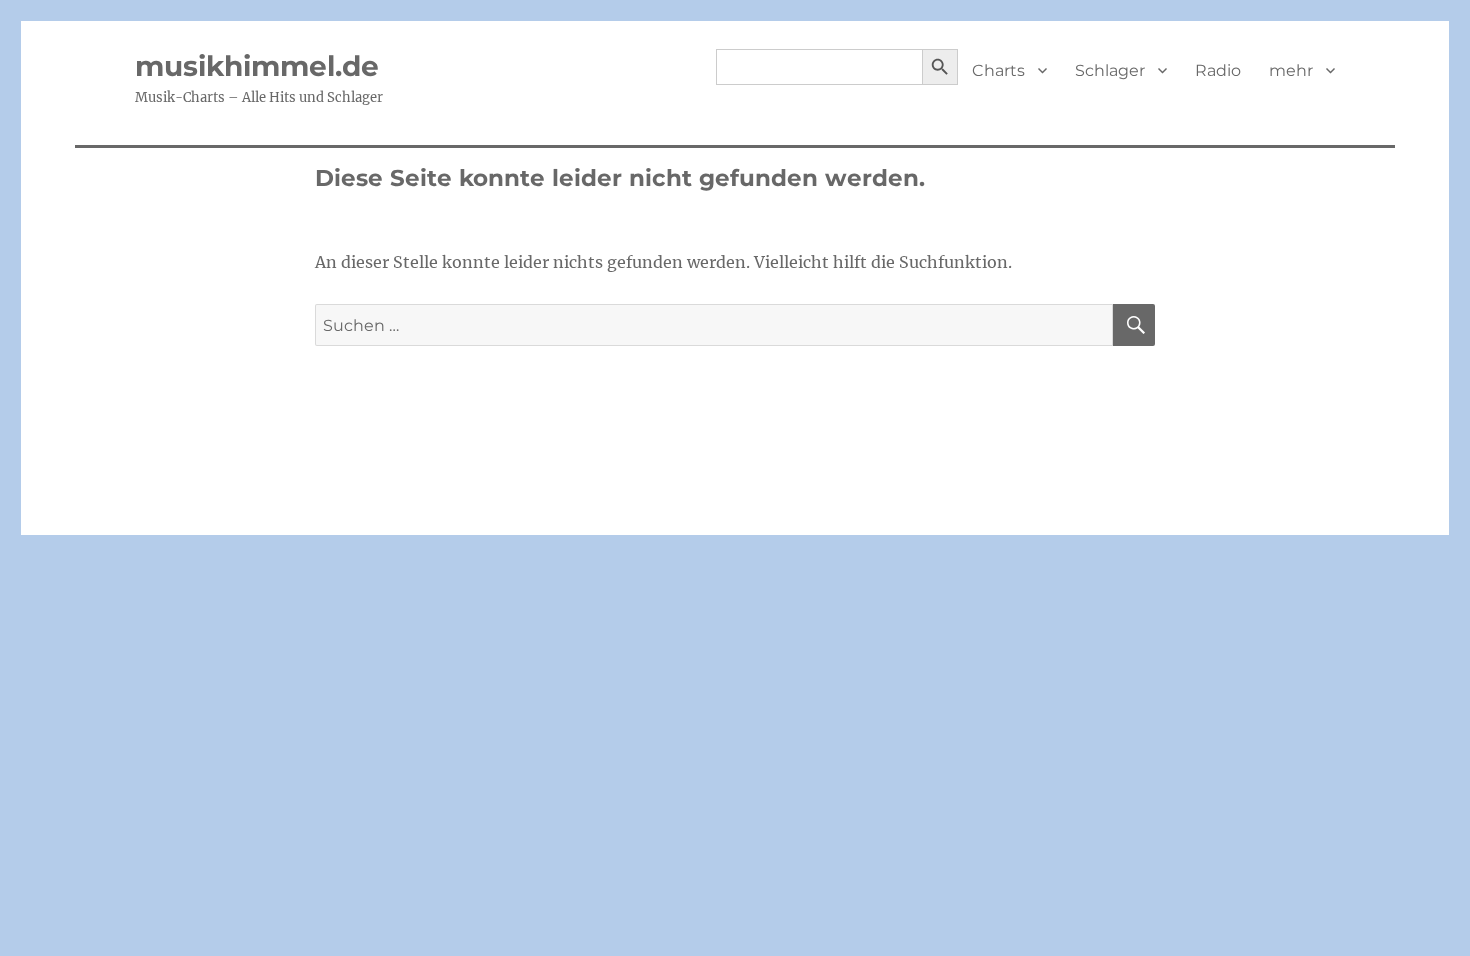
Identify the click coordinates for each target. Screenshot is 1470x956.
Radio (1218, 70)
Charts (998, 70)
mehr (1291, 70)
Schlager (1110, 70)
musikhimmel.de (257, 66)
